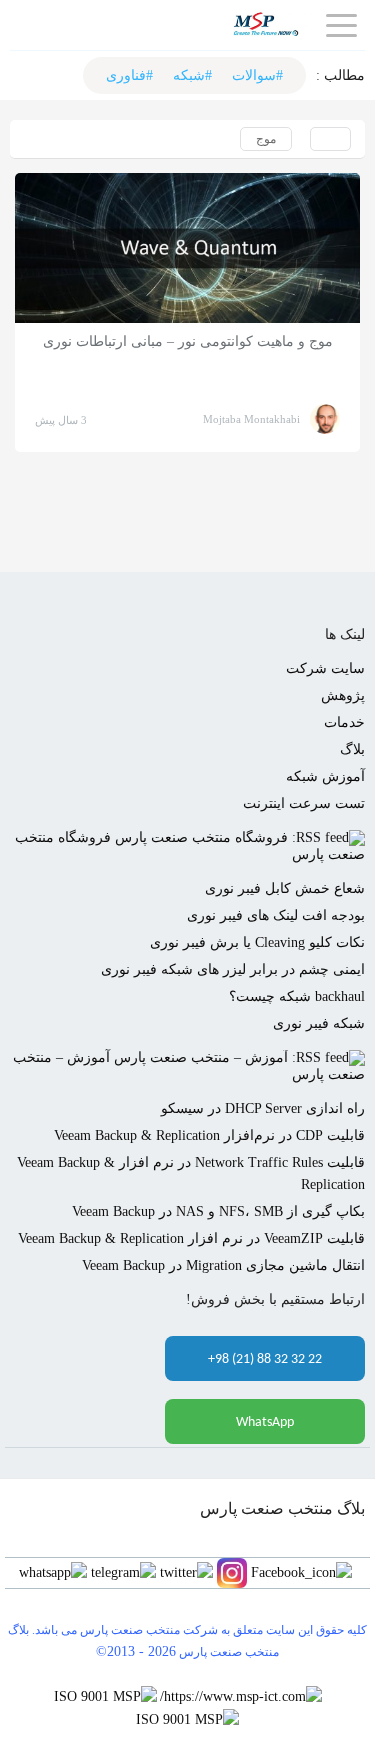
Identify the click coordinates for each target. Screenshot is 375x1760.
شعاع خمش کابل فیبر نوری (285, 888)
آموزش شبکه (325, 776)
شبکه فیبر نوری (319, 1023)
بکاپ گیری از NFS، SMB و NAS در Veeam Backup (218, 1211)
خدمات (344, 722)
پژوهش (343, 695)
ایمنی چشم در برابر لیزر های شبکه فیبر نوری (233, 969)
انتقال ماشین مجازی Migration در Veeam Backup (223, 1265)
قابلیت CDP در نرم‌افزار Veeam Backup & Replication (209, 1135)
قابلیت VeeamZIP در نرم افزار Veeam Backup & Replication (191, 1238)
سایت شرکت (325, 668)
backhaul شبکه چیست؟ (297, 996)
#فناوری (129, 75)
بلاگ (352, 749)
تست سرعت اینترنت (304, 803)
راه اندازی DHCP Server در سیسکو (263, 1108)
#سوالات (257, 75)
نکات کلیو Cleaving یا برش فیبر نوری (257, 942)
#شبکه (192, 75)
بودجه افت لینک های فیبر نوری (276, 915)
